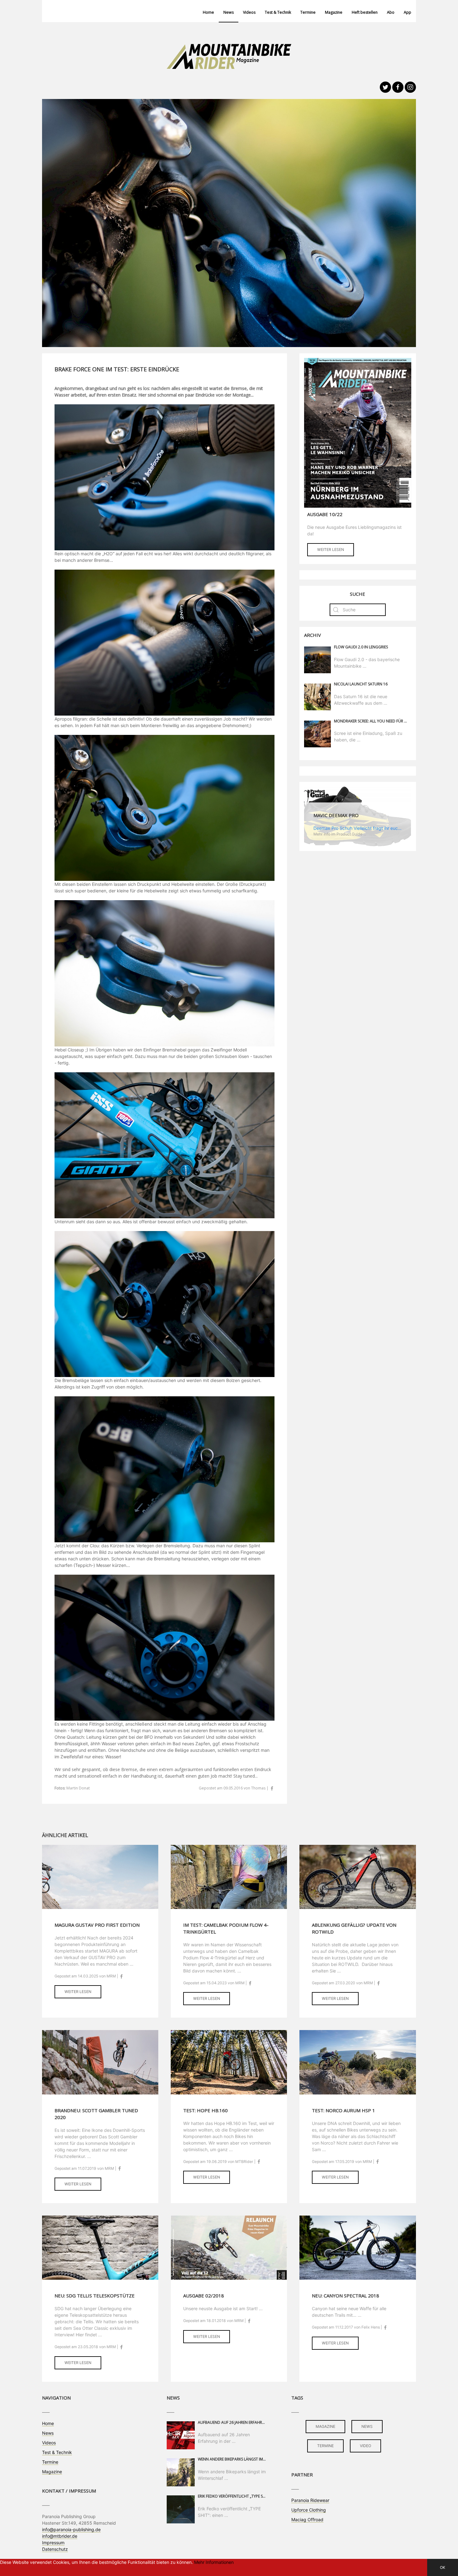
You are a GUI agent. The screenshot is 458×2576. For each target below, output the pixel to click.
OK (443, 2567)
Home (208, 12)
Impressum (53, 2543)
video (365, 2446)
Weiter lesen (331, 550)
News (229, 12)
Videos (249, 12)
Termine (308, 12)
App (408, 12)
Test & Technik (278, 12)
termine (325, 2446)
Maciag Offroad (307, 2520)
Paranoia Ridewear (310, 2500)
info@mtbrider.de (60, 2536)
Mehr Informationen (214, 2562)
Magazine (334, 12)
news (367, 2426)
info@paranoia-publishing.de (71, 2529)
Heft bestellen (365, 12)
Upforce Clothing (309, 2510)
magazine (325, 2426)
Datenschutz (55, 2549)
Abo (391, 12)
